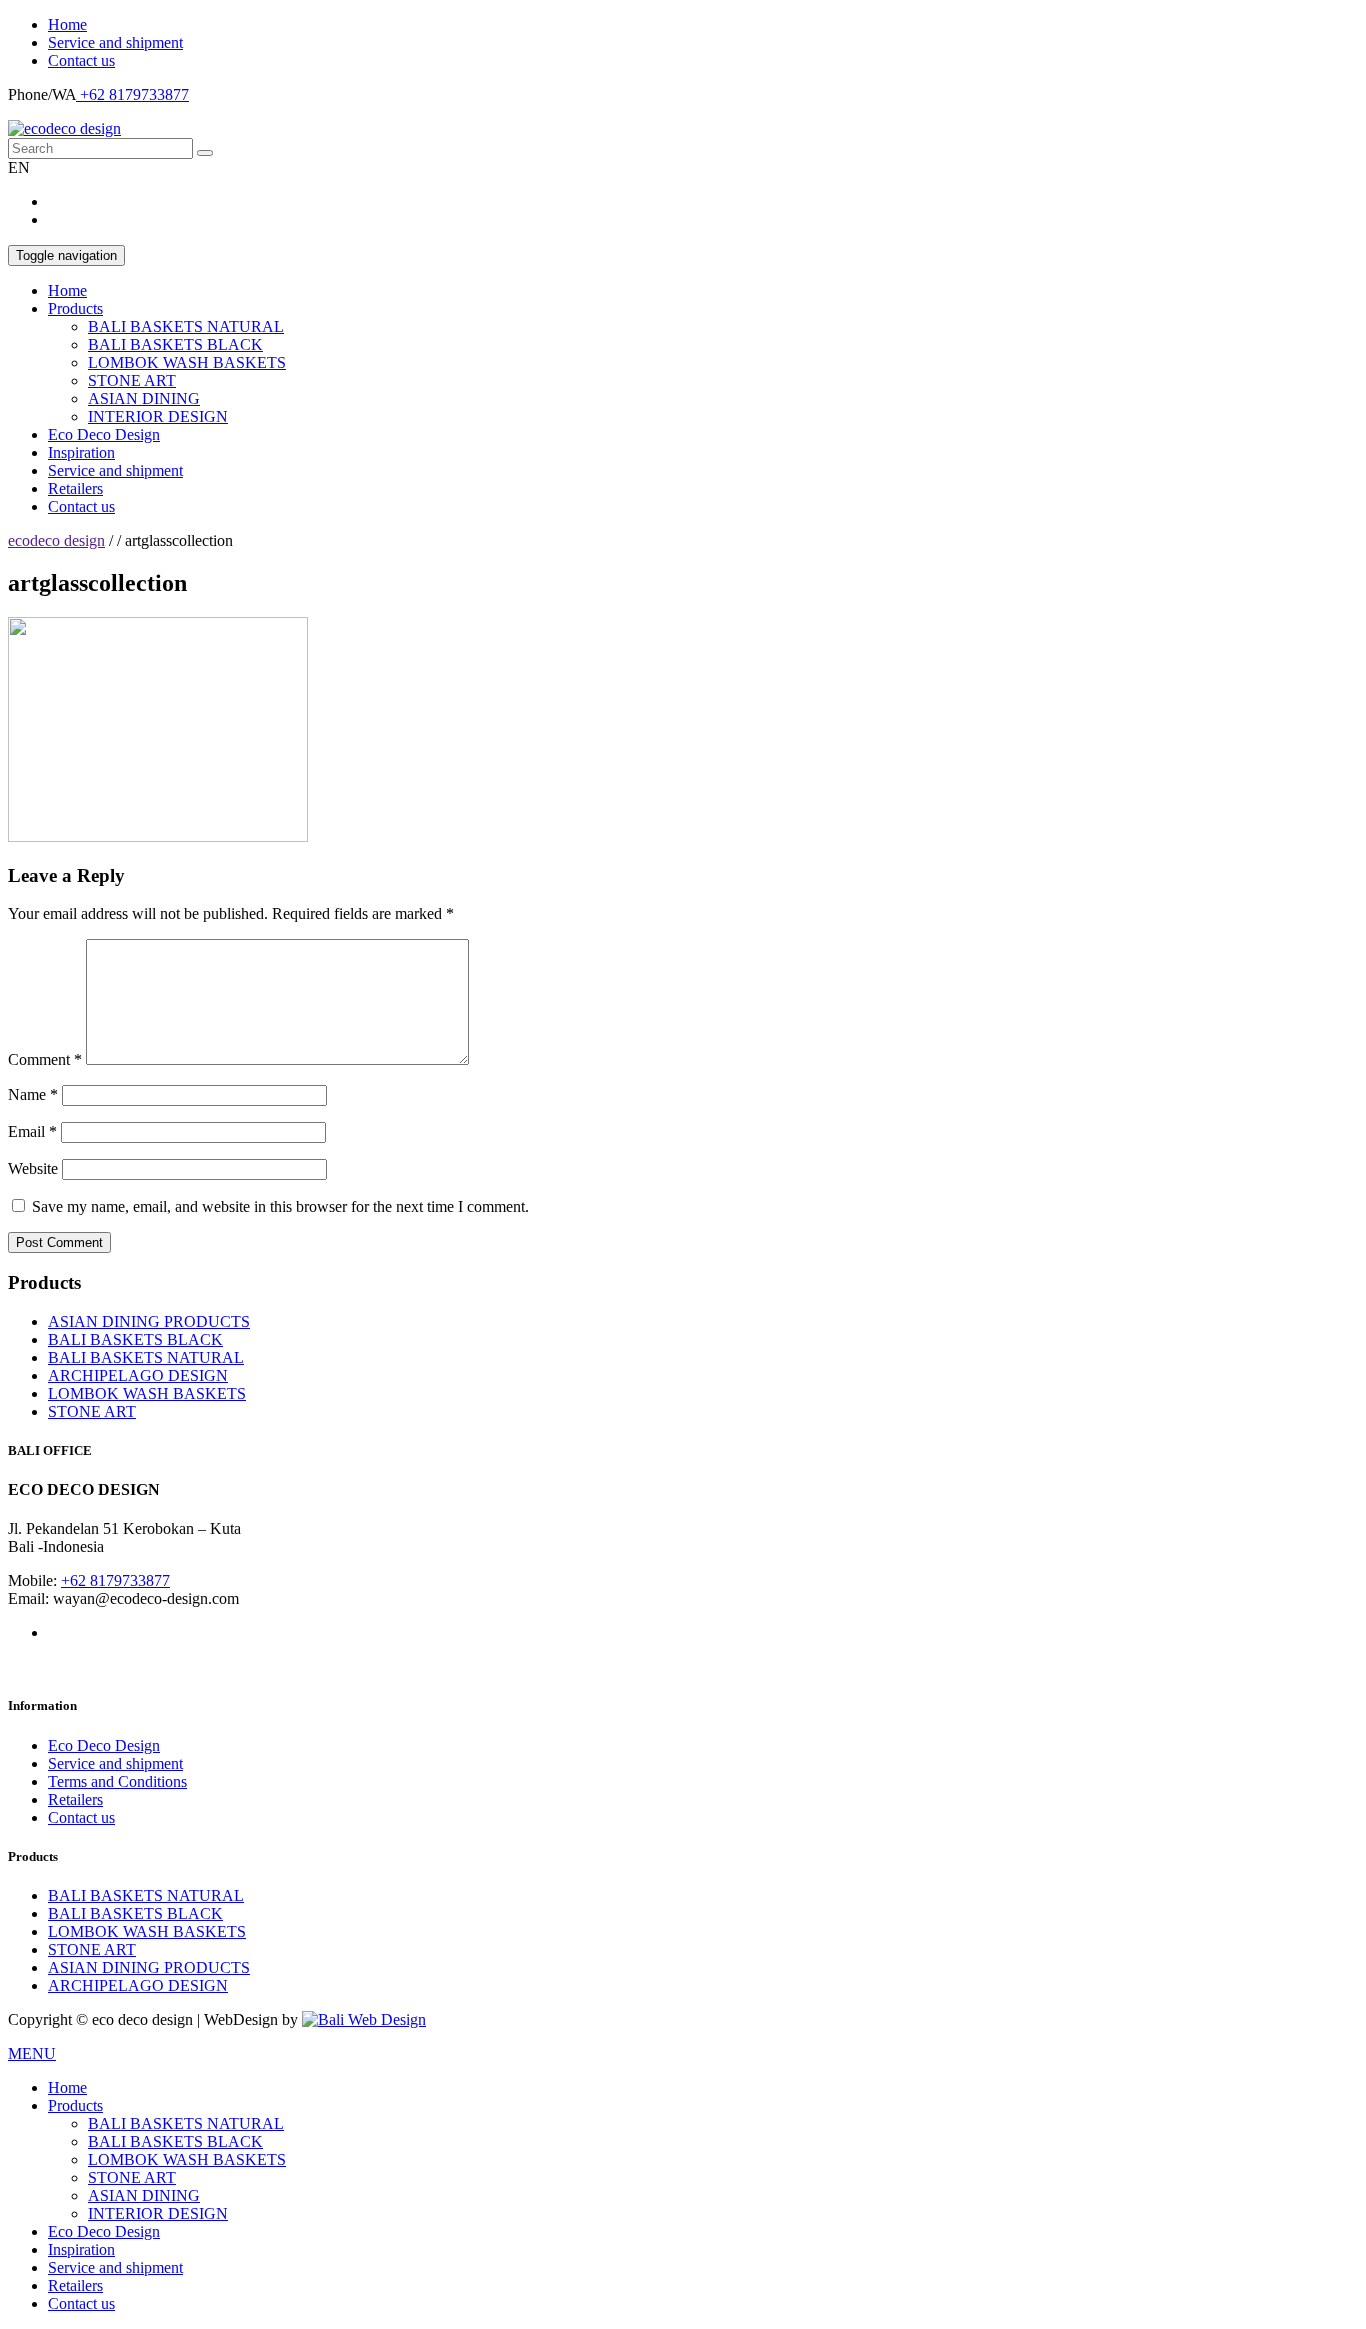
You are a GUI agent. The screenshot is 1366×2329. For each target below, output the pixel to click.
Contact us (81, 60)
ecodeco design (56, 540)
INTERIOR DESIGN (158, 416)
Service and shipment (115, 42)
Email (32, 1131)
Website (33, 1168)
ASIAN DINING (144, 398)
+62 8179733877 (132, 94)
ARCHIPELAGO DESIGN (138, 1375)
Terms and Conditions (117, 1781)
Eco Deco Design (104, 434)
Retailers (75, 488)
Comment (45, 1059)
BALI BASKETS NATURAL (186, 326)
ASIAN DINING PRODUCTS (149, 1321)
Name (33, 1094)
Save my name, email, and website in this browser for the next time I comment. (280, 1206)
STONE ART (132, 380)
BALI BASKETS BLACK (175, 344)
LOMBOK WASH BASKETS (187, 362)
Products (75, 308)
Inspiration (81, 452)
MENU (32, 2053)
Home (67, 24)
